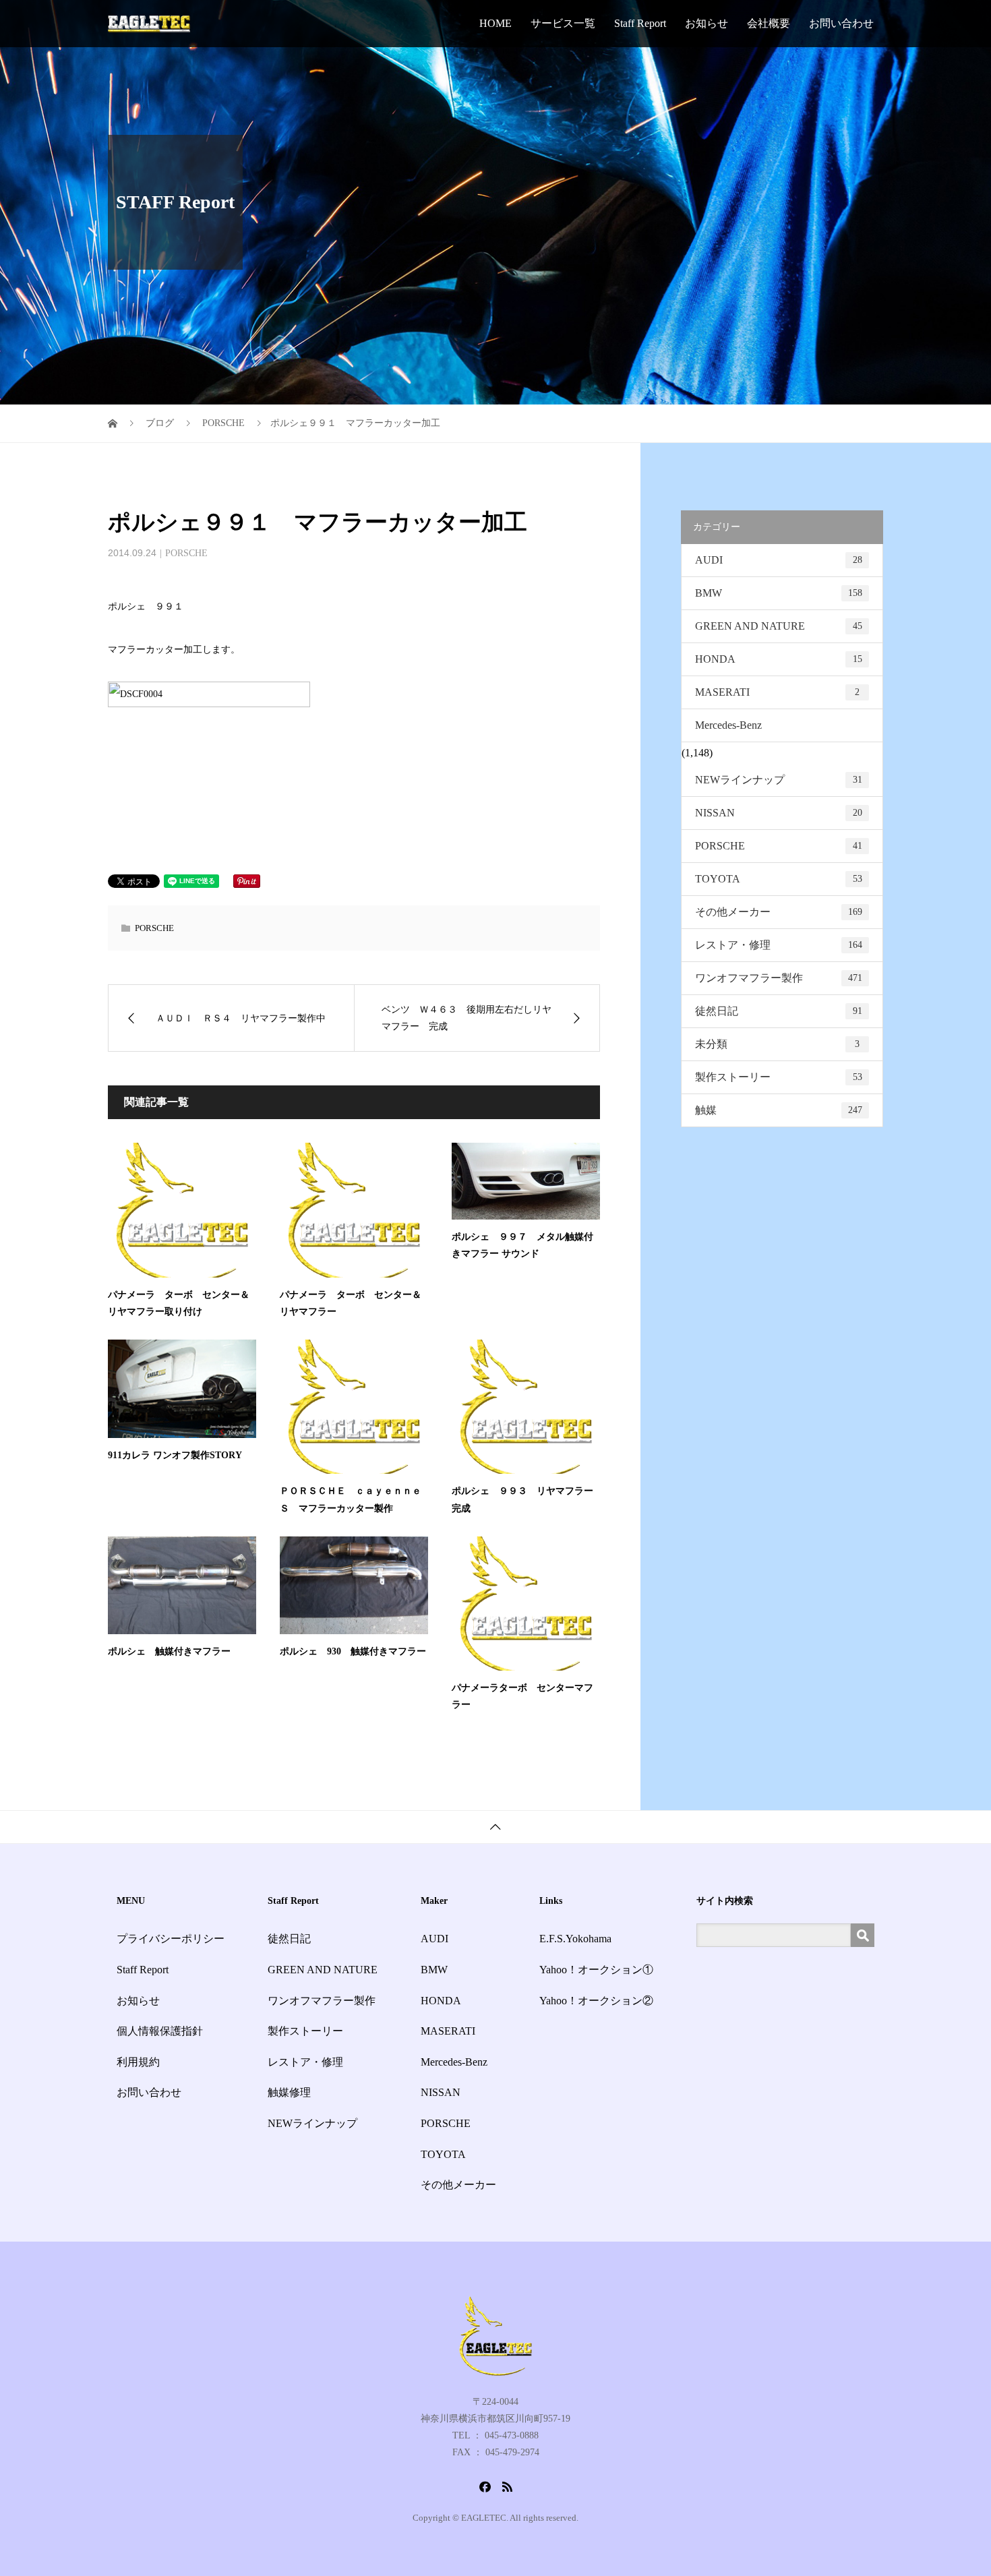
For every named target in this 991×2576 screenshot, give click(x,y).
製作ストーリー (779, 1077)
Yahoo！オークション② (596, 2001)
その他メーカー (779, 912)
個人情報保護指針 (160, 2031)
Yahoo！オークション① (596, 1970)
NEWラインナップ (779, 780)
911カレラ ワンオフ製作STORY (175, 1455)
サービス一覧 (563, 23)
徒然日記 (779, 1011)
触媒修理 (289, 2092)
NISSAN (779, 813)
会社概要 (769, 23)
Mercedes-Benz (728, 725)
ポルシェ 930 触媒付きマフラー (353, 1651)
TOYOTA (779, 879)
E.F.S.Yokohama (575, 1939)
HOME (495, 23)
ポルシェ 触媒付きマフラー (169, 1651)
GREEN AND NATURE (779, 626)
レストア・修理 (779, 945)
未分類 (777, 1044)
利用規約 (138, 2062)
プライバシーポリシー (171, 1939)
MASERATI (777, 692)
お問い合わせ (841, 23)
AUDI (779, 560)
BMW (779, 593)
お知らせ (707, 23)
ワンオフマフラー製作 (779, 978)
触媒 (779, 1110)
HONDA (779, 659)
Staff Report (640, 23)
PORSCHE (186, 553)
